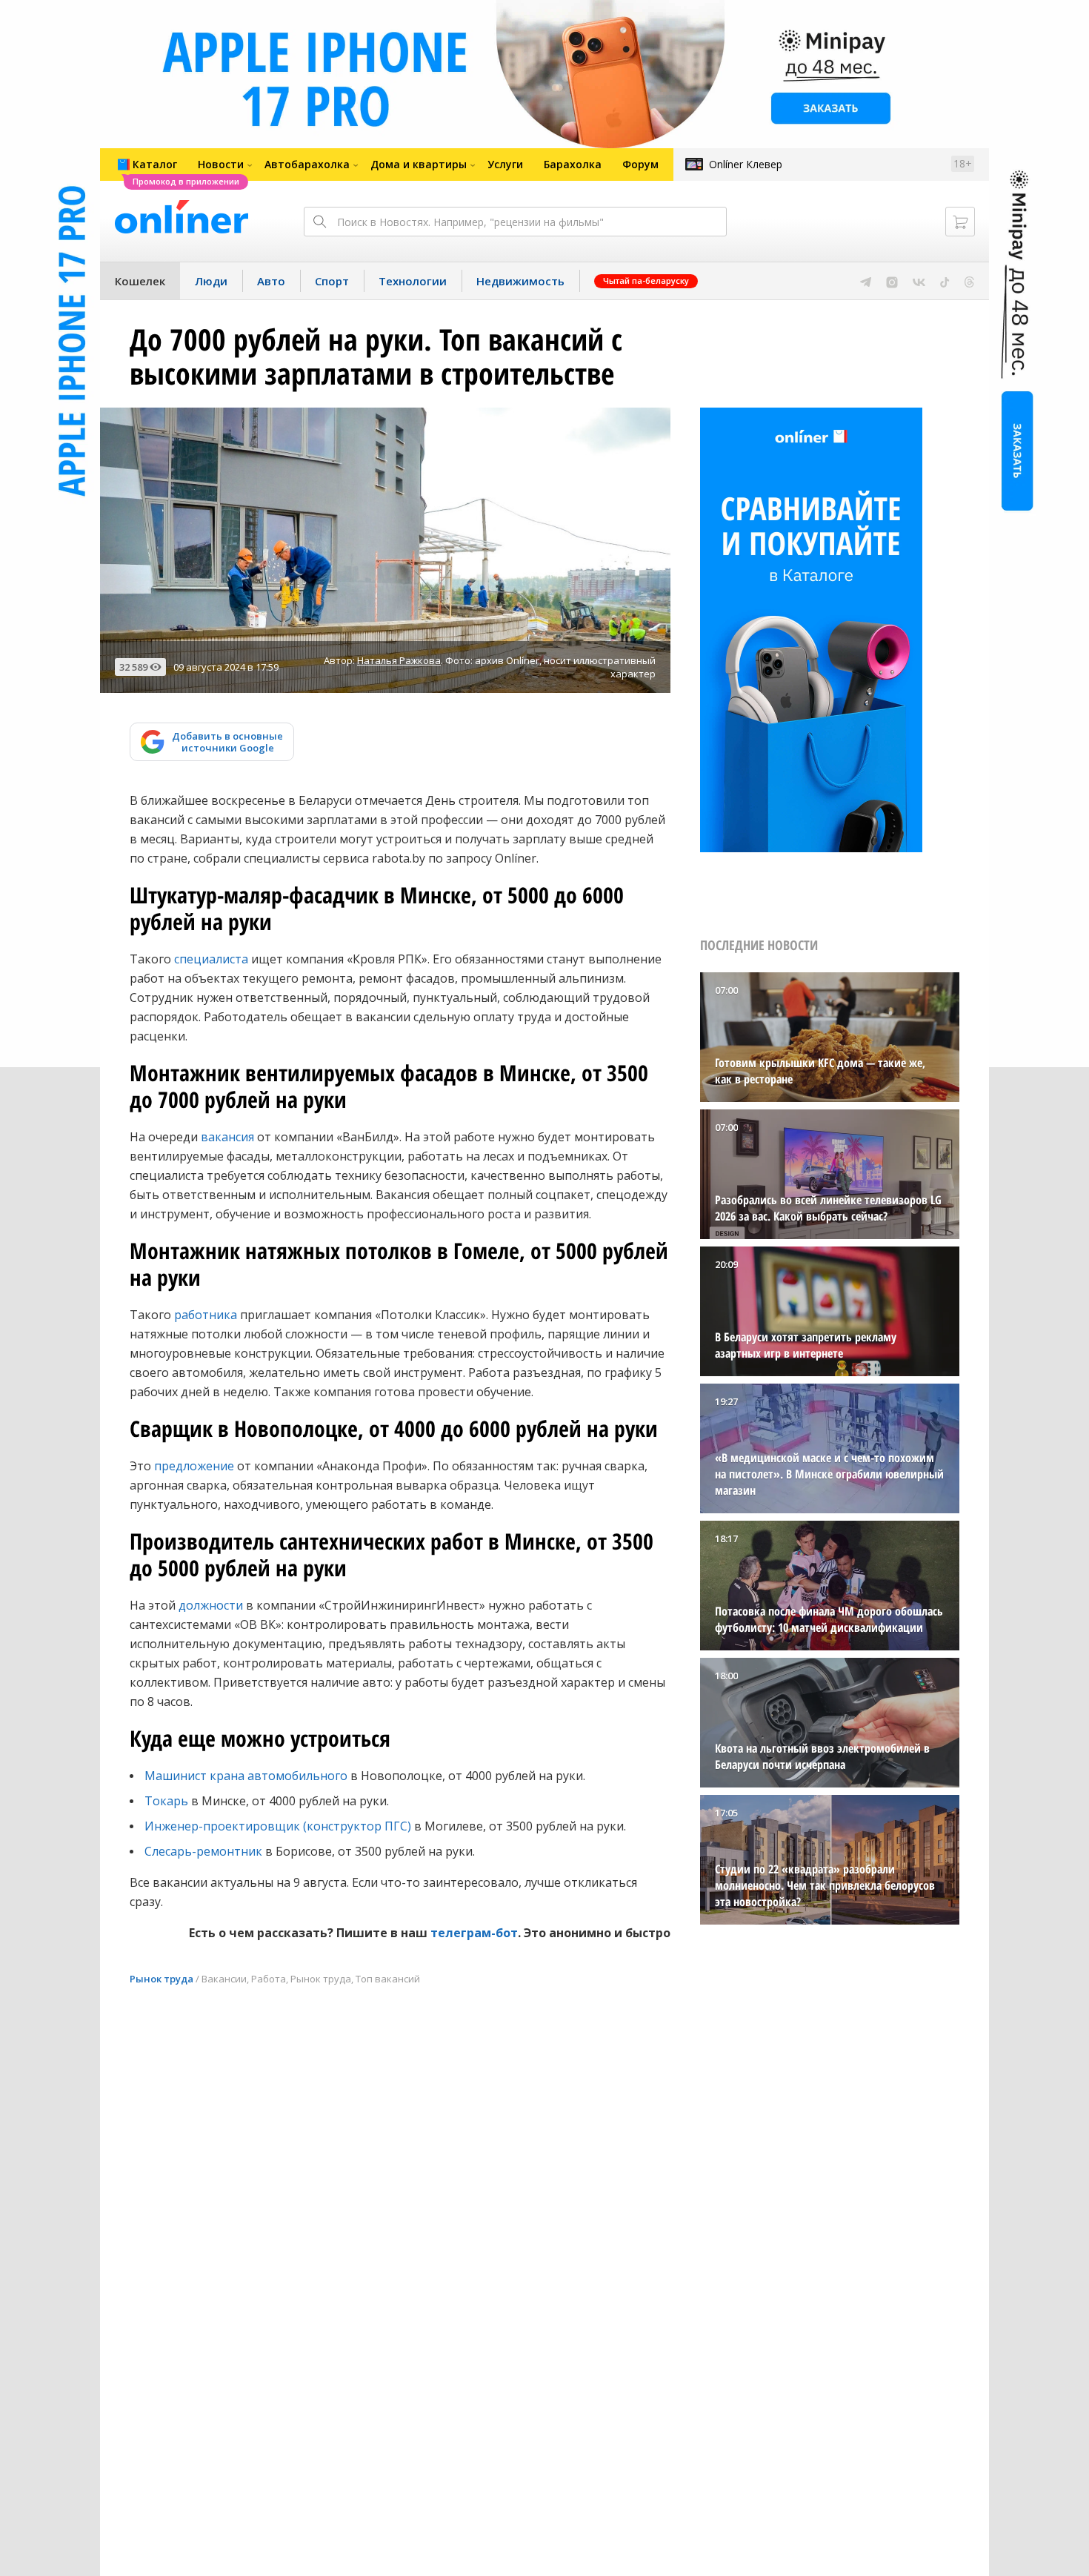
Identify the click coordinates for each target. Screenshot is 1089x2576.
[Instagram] (892, 281)
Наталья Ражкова (399, 660)
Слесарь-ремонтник (203, 1851)
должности (211, 1605)
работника (206, 1315)
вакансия (227, 1137)
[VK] (919, 281)
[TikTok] (945, 281)
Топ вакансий (388, 1979)
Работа (269, 1979)
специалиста (211, 959)
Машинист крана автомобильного (246, 1776)
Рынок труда (161, 1979)
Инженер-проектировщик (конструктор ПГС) (278, 1826)
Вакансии (224, 1979)
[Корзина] (960, 222)
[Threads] (969, 281)
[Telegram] (866, 281)
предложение (194, 1466)
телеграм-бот (474, 1933)
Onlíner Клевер (746, 164)
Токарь (166, 1801)
